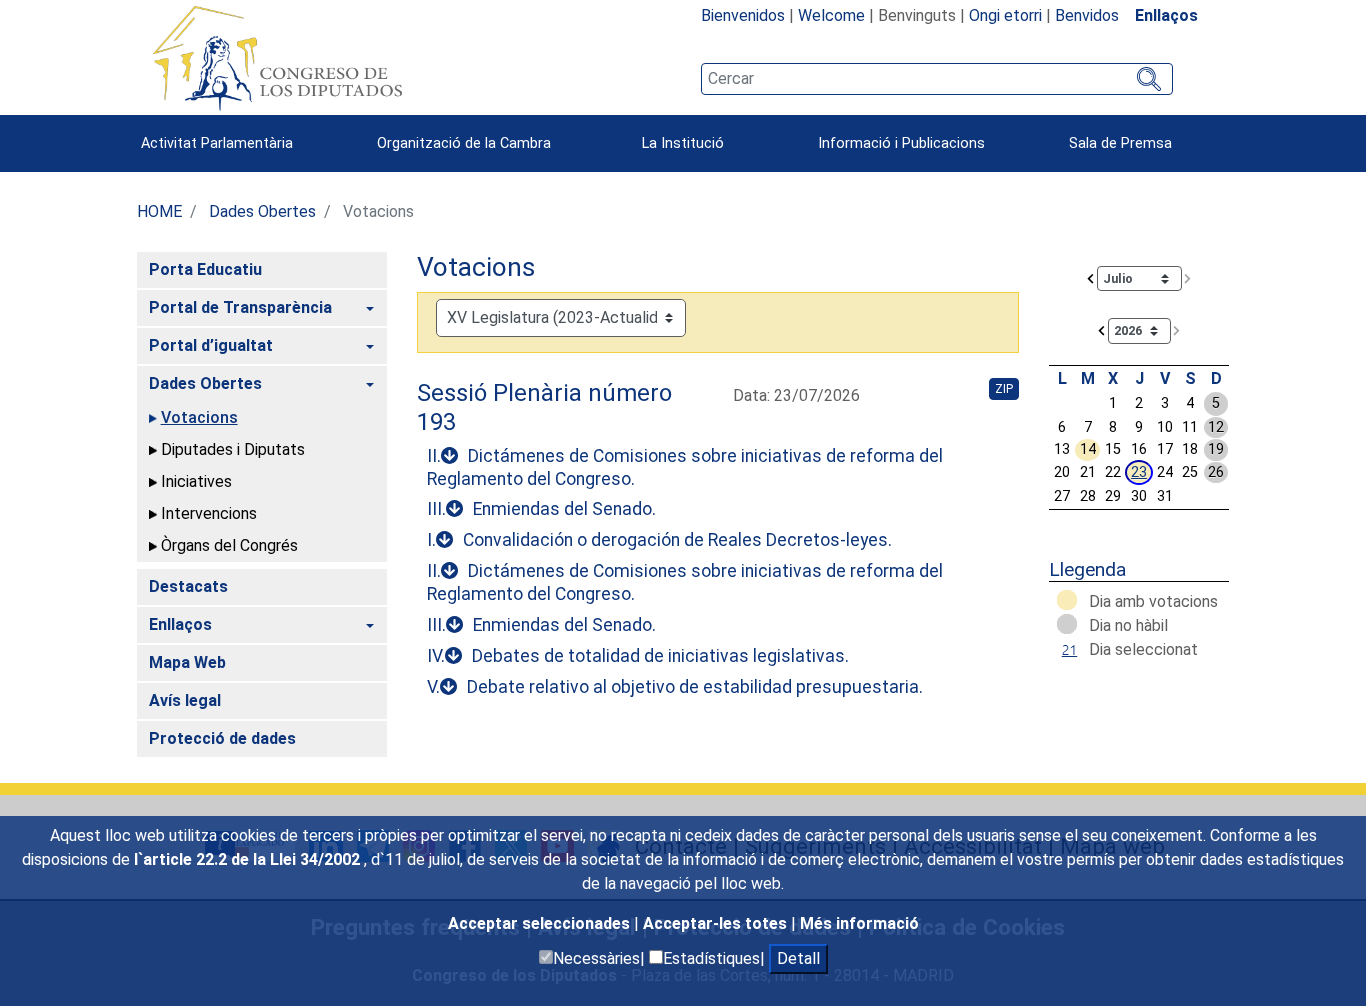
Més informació (859, 923)
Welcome (831, 15)
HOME (159, 211)
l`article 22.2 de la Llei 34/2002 (249, 859)
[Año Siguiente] (1177, 329)
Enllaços (1166, 15)
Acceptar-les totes (717, 923)
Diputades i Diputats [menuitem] (233, 449)
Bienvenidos (743, 15)
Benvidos (1087, 15)
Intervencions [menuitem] (209, 513)
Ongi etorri (1005, 15)
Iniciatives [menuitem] (196, 481)
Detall (798, 958)
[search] (937, 79)
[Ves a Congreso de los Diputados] (277, 58)
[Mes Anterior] (1091, 277)
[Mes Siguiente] (1188, 277)
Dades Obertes (262, 211)
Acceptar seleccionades (541, 923)
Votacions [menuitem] (199, 417)
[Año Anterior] (1102, 329)
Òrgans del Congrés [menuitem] (229, 545)
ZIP (1004, 389)
